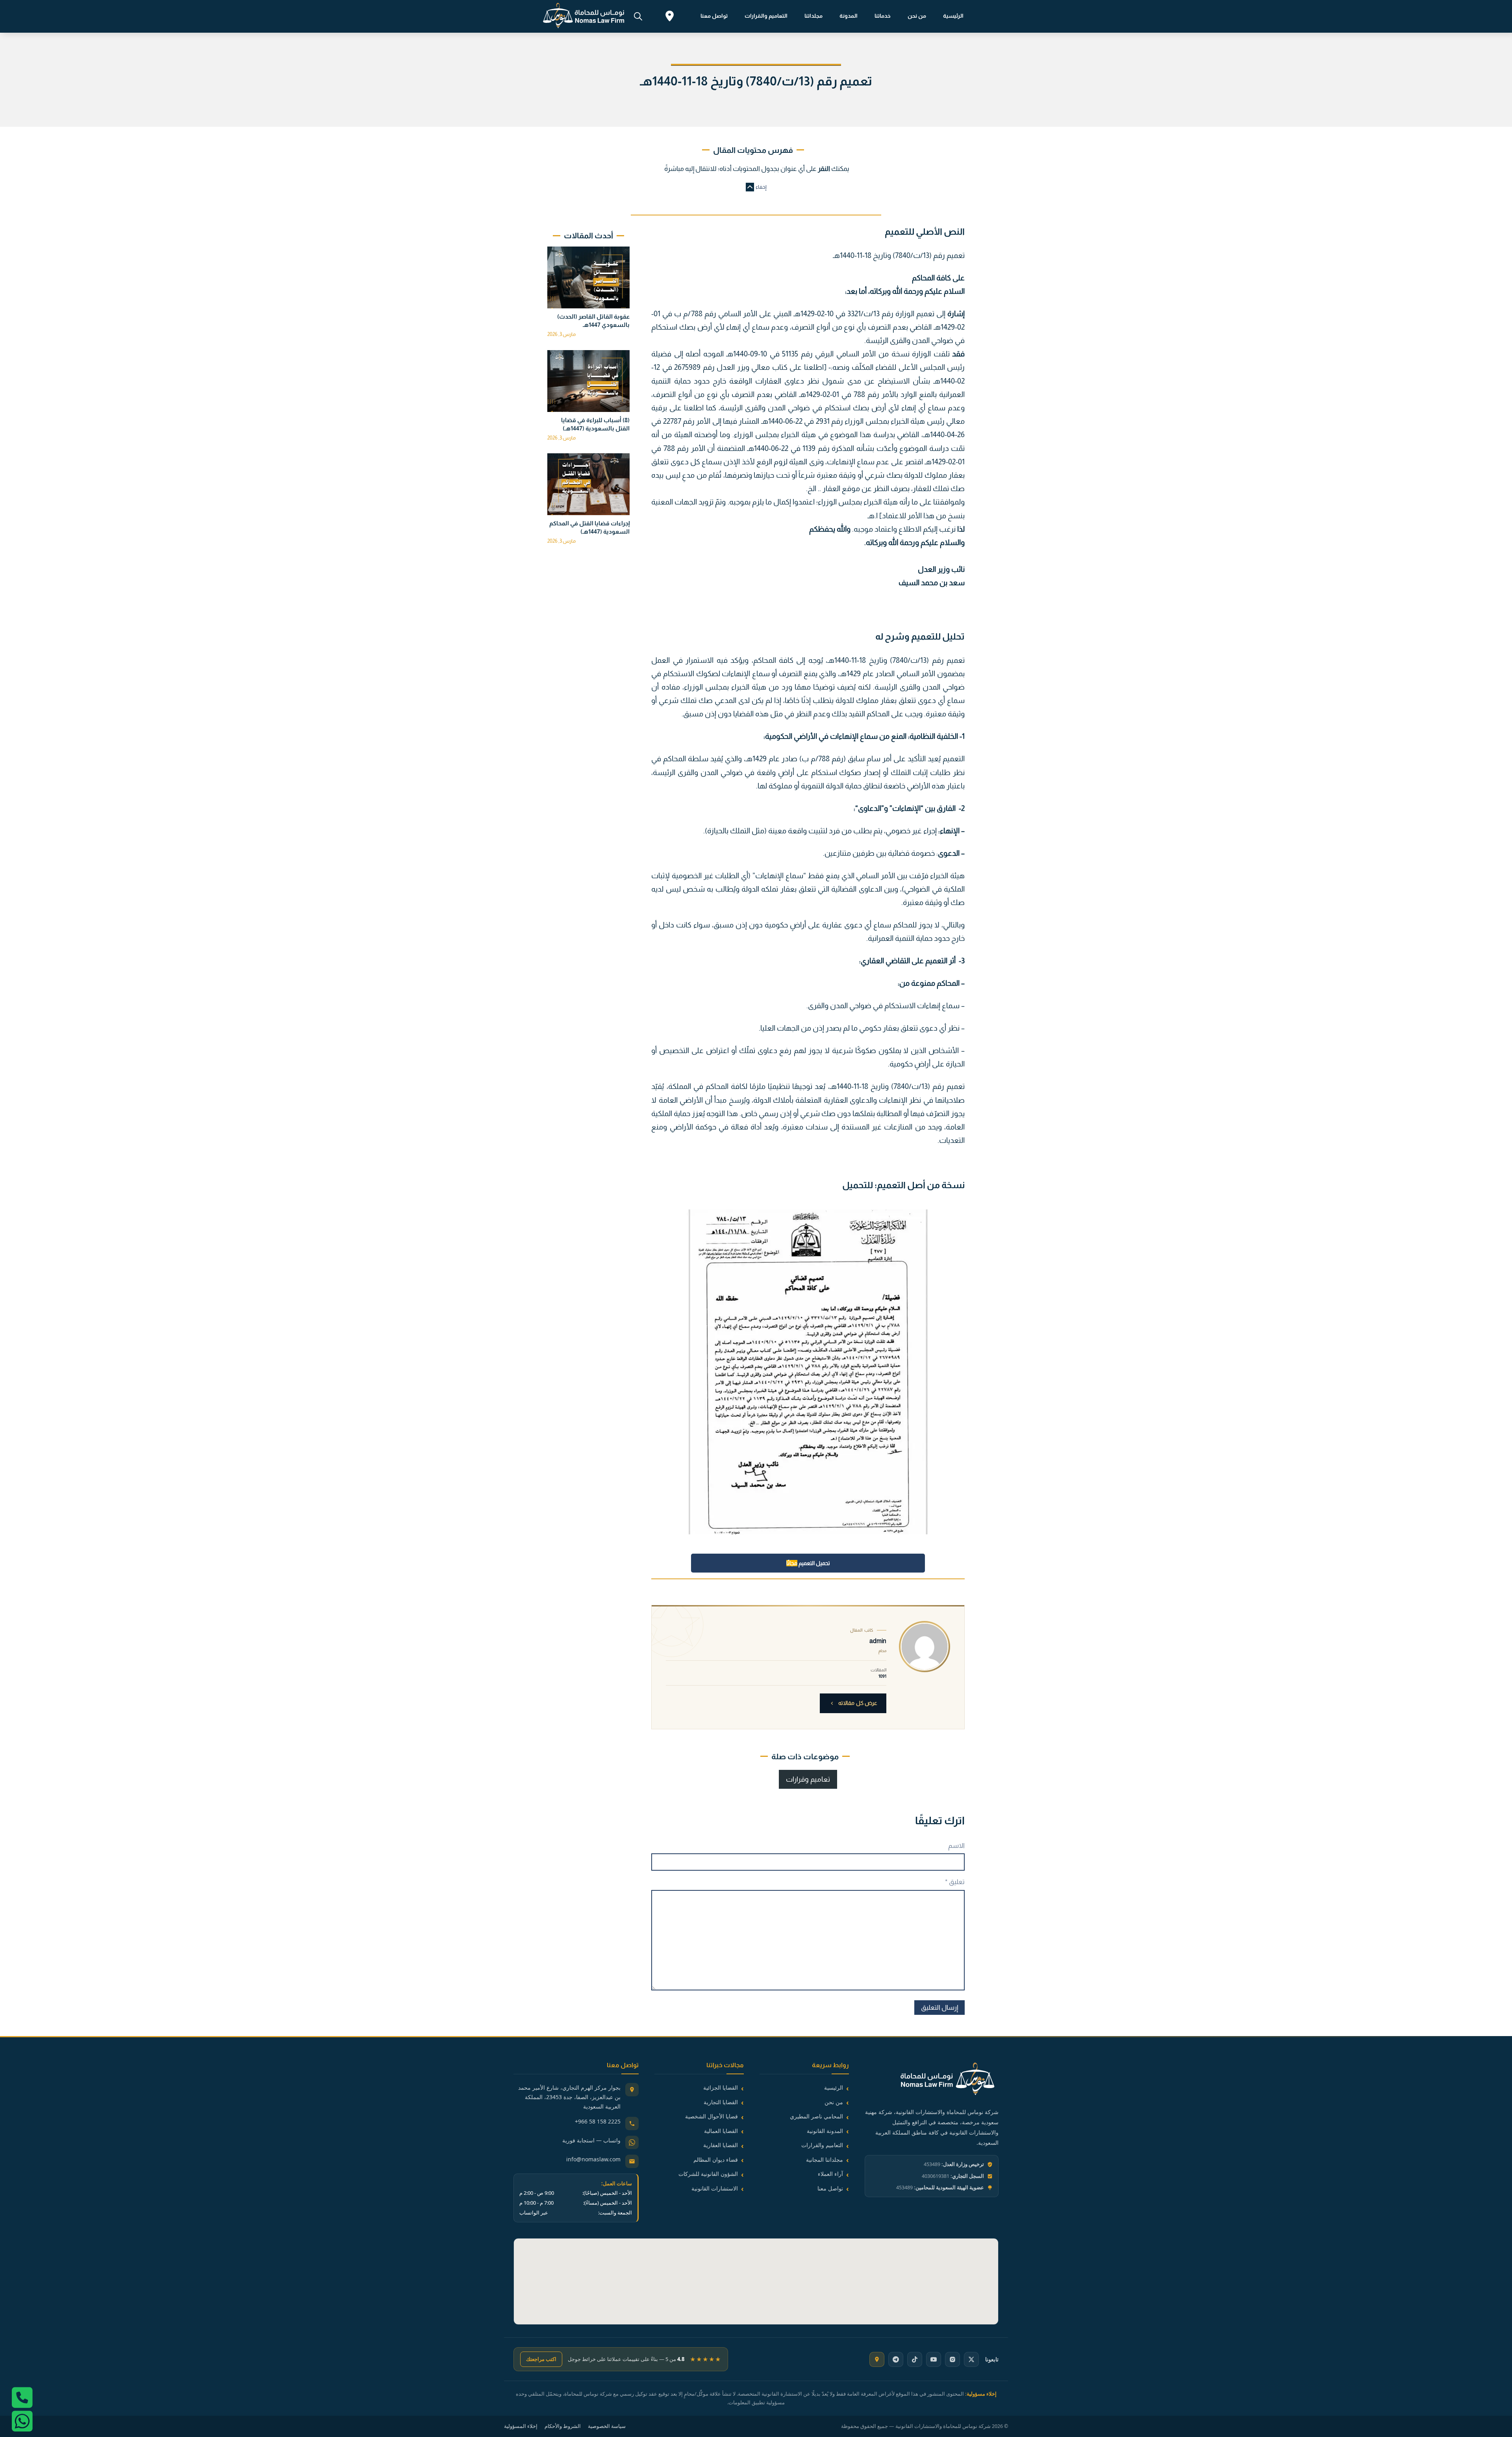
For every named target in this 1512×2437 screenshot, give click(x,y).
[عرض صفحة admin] (925, 1647)
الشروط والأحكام (563, 2426)
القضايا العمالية (721, 2131)
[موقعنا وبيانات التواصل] (670, 17)
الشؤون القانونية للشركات (708, 2174)
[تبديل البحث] (638, 16)
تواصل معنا (714, 16)
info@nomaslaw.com (593, 2159)
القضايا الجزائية (721, 2087)
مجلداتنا (813, 16)
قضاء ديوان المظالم (716, 2160)
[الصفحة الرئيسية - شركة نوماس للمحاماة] (932, 2080)
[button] (756, 187)
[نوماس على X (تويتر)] (971, 2359)
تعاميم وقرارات (808, 1779)
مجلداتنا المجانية (825, 2160)
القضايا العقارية (721, 2145)
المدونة (849, 16)
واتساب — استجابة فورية (591, 2140)
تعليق (955, 1882)
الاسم (956, 1846)
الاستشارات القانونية (715, 2188)
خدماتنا (883, 16)
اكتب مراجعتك (541, 2359)
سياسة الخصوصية (607, 2426)
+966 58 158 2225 (598, 2121)
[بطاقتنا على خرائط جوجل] (877, 2359)
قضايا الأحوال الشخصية (712, 2116)
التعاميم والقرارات (766, 16)
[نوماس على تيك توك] (915, 2359)
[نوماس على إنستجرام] (952, 2359)
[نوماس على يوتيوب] (934, 2359)
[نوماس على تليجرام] (896, 2359)
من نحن (917, 16)
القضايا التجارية (721, 2102)
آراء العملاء (830, 2174)
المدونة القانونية (825, 2131)
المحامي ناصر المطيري (816, 2116)
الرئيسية (953, 16)
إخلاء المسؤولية (521, 2426)
